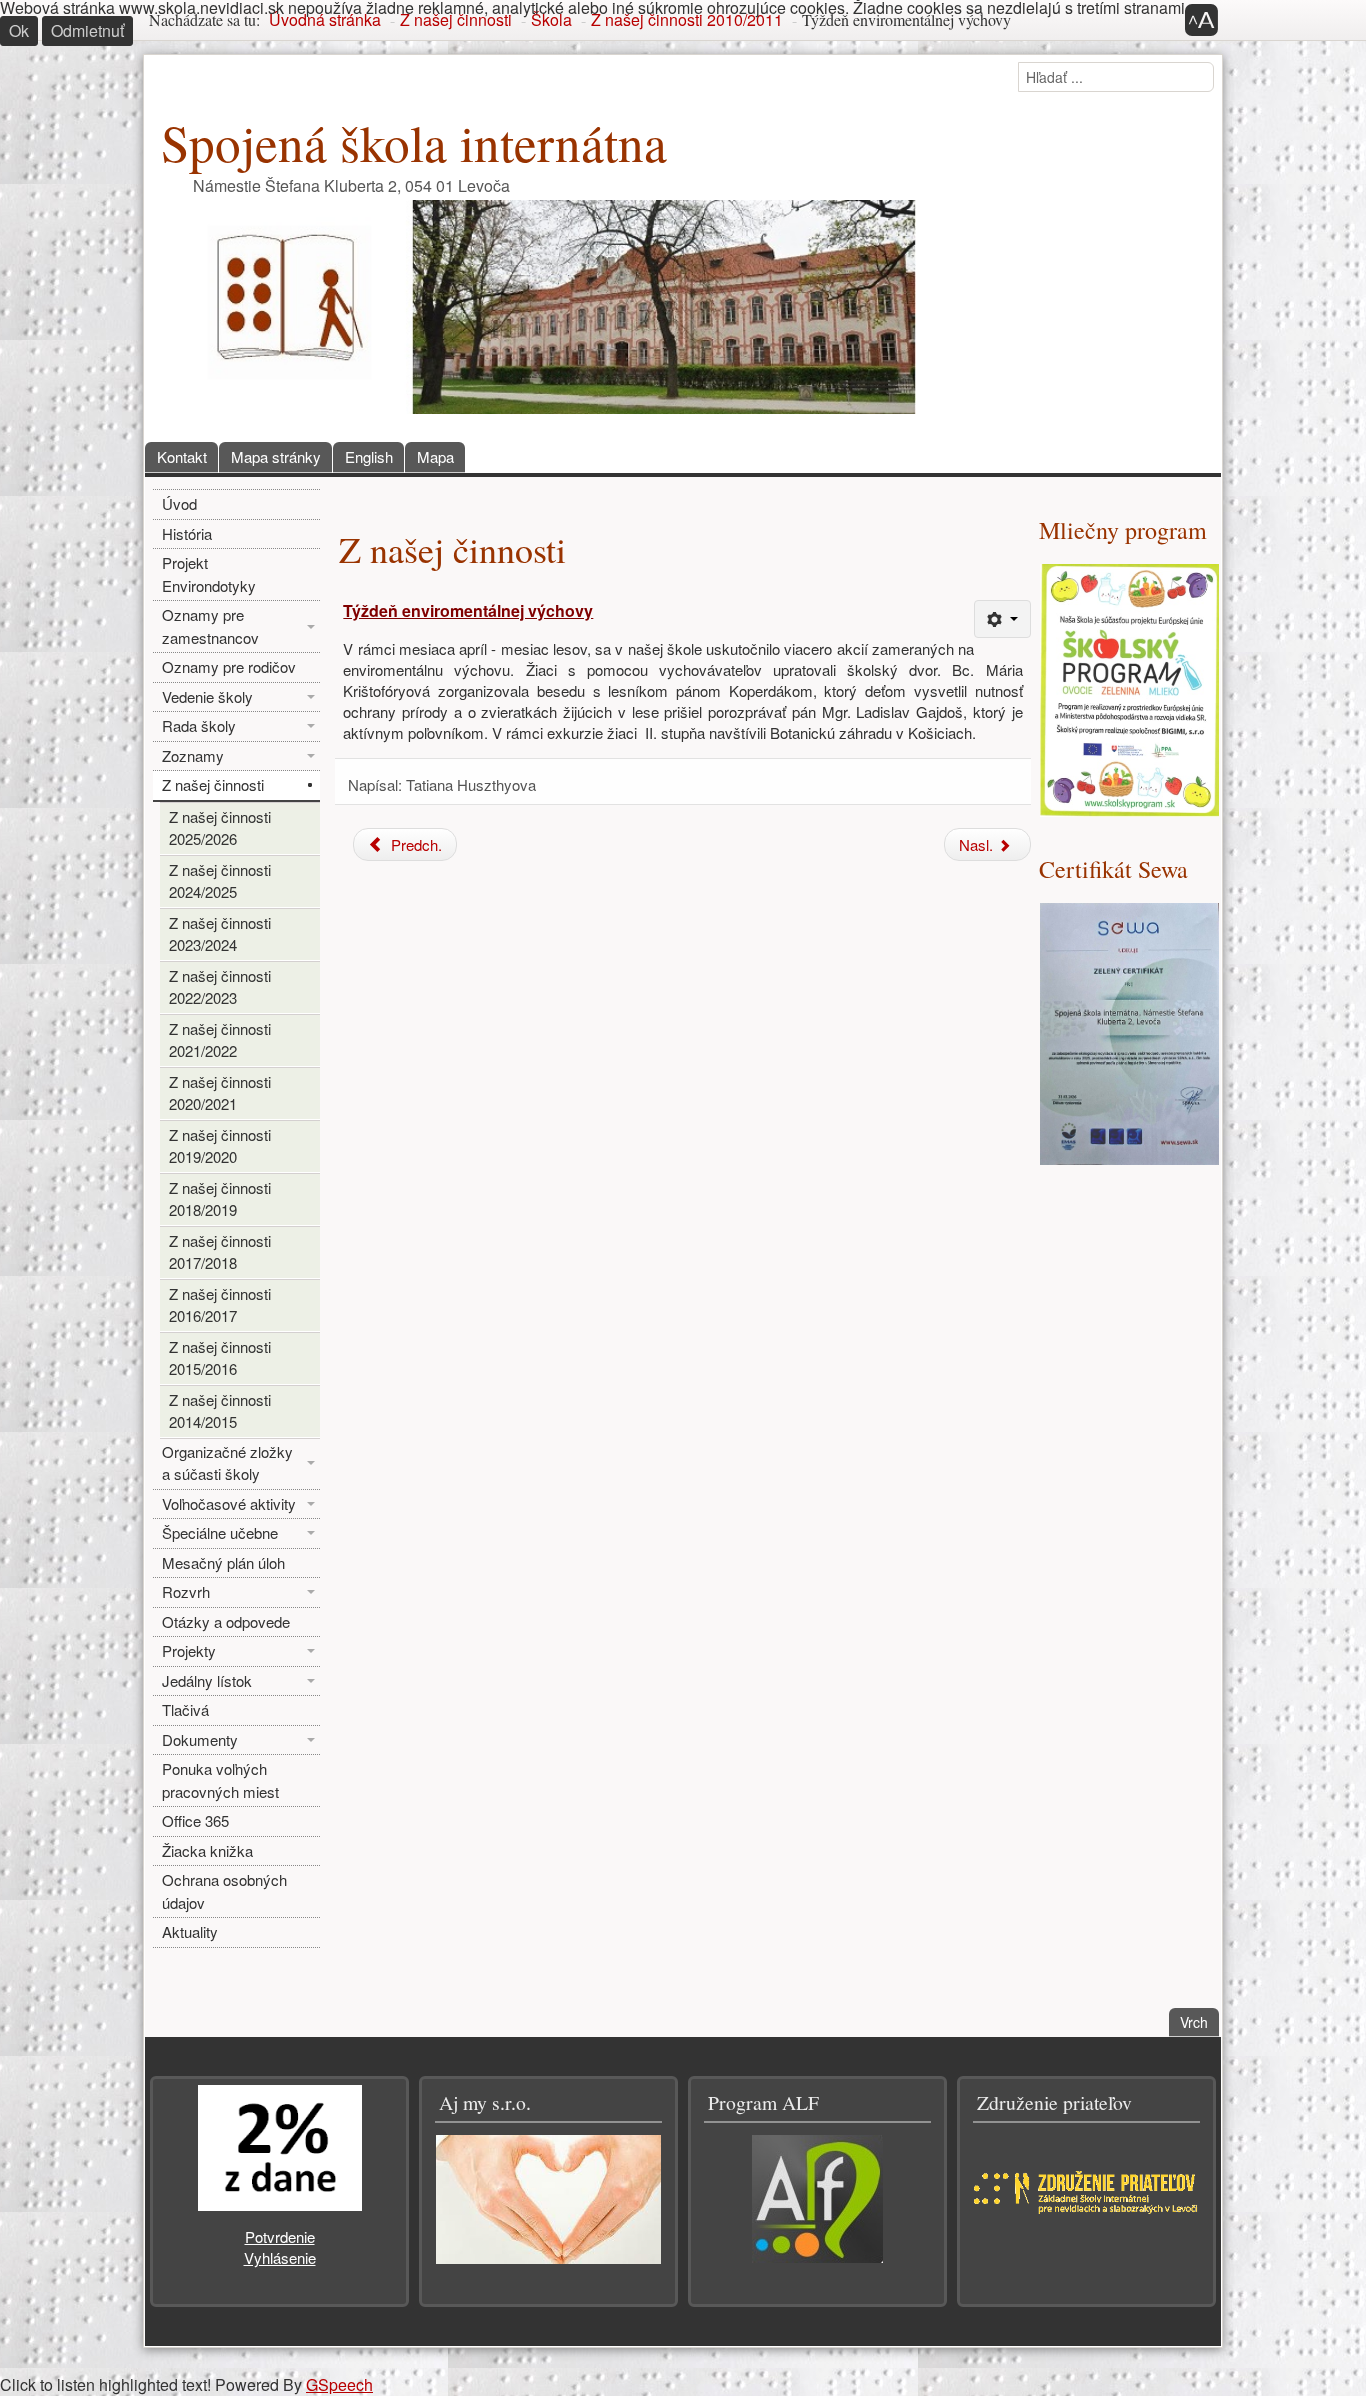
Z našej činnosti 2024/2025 (220, 881)
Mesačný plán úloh (223, 1562)
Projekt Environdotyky (209, 574)
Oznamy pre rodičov (229, 666)
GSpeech (339, 2384)
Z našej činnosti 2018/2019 (220, 1199)
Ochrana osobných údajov (224, 1891)
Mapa (435, 456)
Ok (19, 30)
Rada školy (199, 725)
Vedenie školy (207, 696)
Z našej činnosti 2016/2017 (220, 1305)
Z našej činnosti (213, 784)
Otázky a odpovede (226, 1621)
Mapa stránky (276, 456)
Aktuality (190, 1931)
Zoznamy (193, 755)
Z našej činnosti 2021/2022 (220, 1040)
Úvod (179, 503)
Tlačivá (185, 1709)
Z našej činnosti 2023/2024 (220, 934)
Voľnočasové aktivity (229, 1503)
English (369, 456)
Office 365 (195, 1820)
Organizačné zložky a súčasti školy (227, 1463)
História (187, 533)
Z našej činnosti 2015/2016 (220, 1358)
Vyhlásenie (280, 2257)
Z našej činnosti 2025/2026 (220, 828)
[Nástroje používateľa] (1002, 619)
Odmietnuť (87, 30)
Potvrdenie (280, 2236)
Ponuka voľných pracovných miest (220, 1780)
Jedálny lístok (207, 1680)
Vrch (1199, 2021)
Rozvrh (186, 1591)
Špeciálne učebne (220, 1532)
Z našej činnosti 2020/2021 (220, 1093)
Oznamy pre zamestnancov (210, 626)
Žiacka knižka (207, 1850)
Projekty (189, 1650)
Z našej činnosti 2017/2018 (220, 1252)
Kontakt (182, 456)
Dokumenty (200, 1739)
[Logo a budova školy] (545, 304)
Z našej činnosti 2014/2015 (220, 1411)
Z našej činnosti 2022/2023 (220, 987)
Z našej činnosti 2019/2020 (220, 1146)
